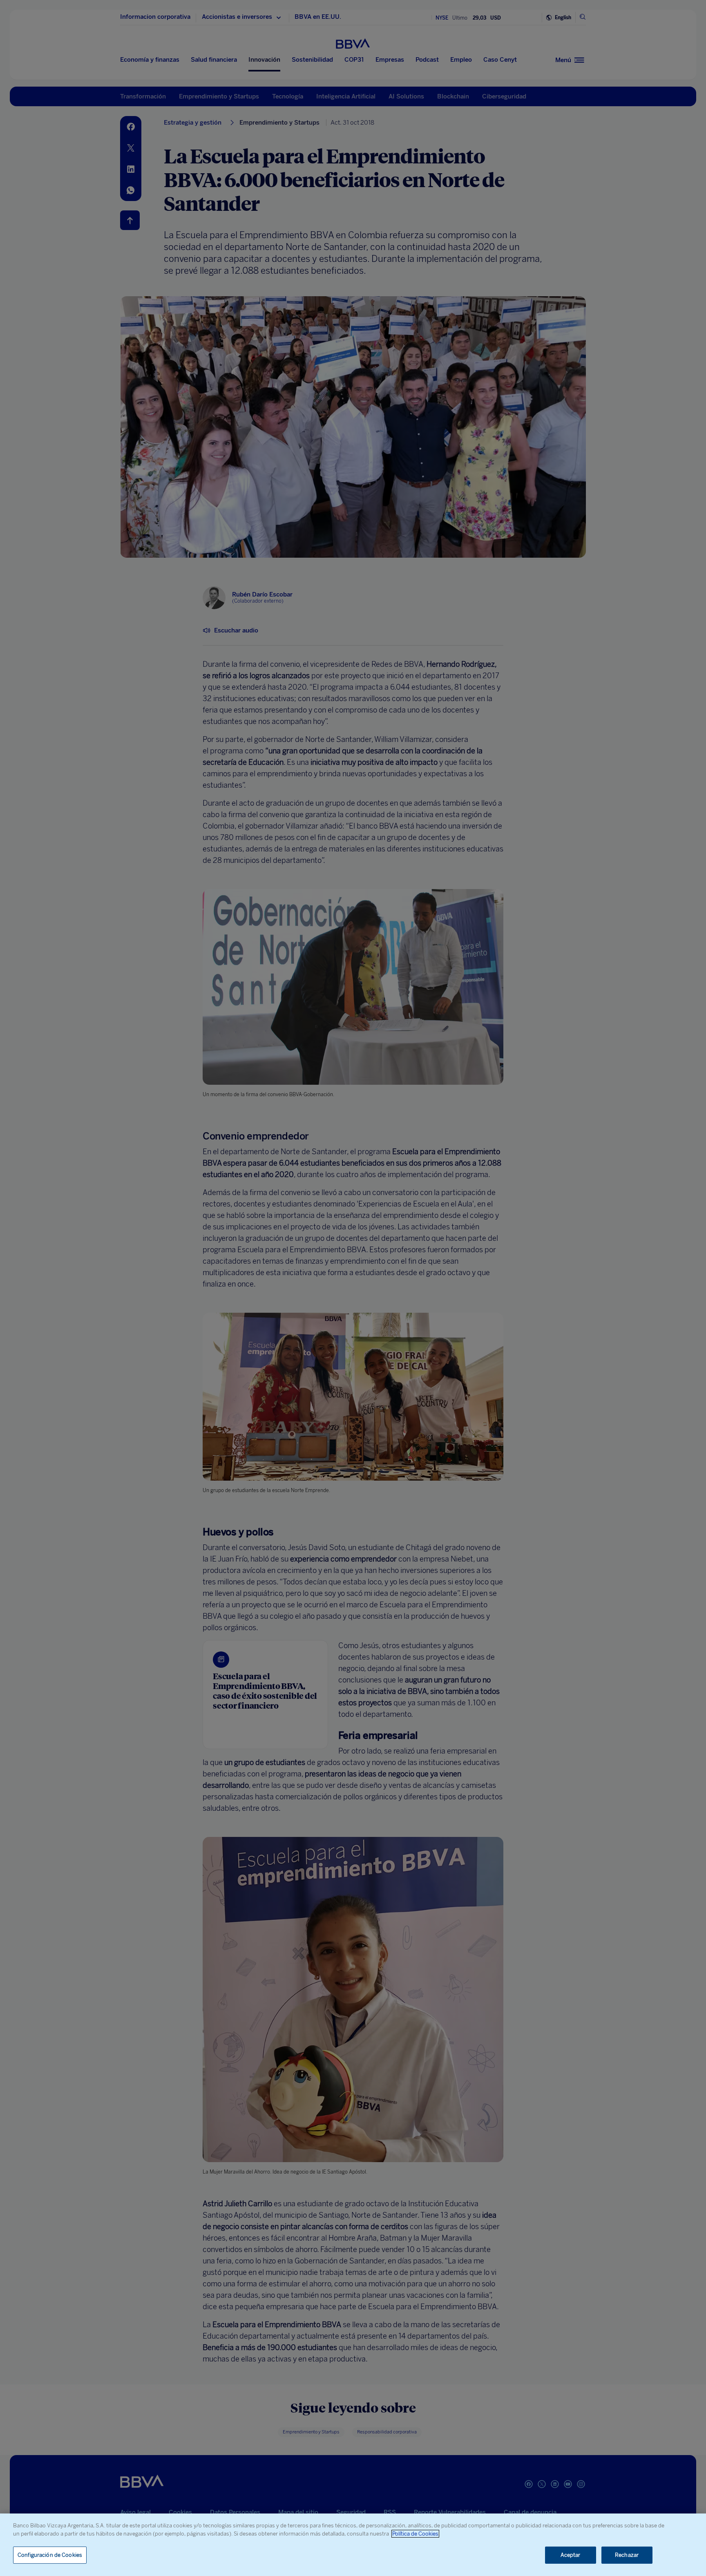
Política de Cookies (415, 2534)
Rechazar (627, 2555)
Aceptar (571, 2555)
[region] (353, 2545)
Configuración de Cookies (50, 2555)
